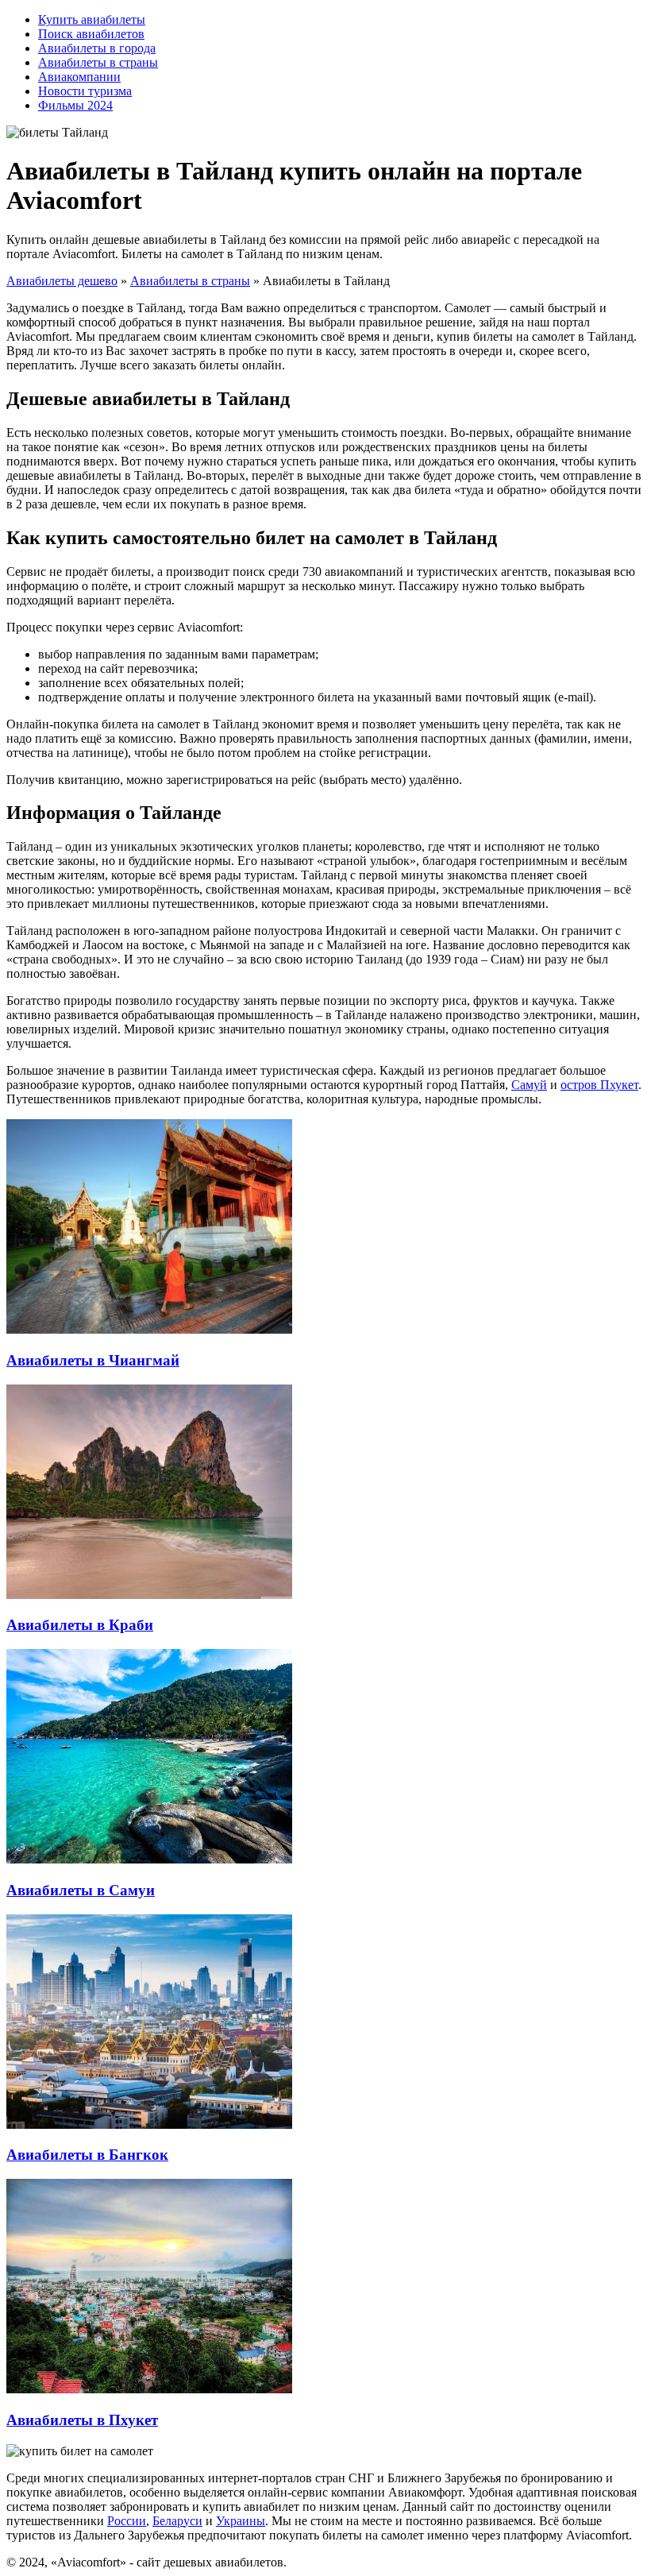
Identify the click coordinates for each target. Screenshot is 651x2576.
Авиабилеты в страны (98, 62)
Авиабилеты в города (97, 48)
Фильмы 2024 (75, 105)
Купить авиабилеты (92, 19)
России (127, 2521)
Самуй (529, 1085)
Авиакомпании (79, 77)
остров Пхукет (599, 1085)
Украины (241, 2521)
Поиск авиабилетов (91, 34)
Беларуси (177, 2521)
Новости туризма (85, 91)
